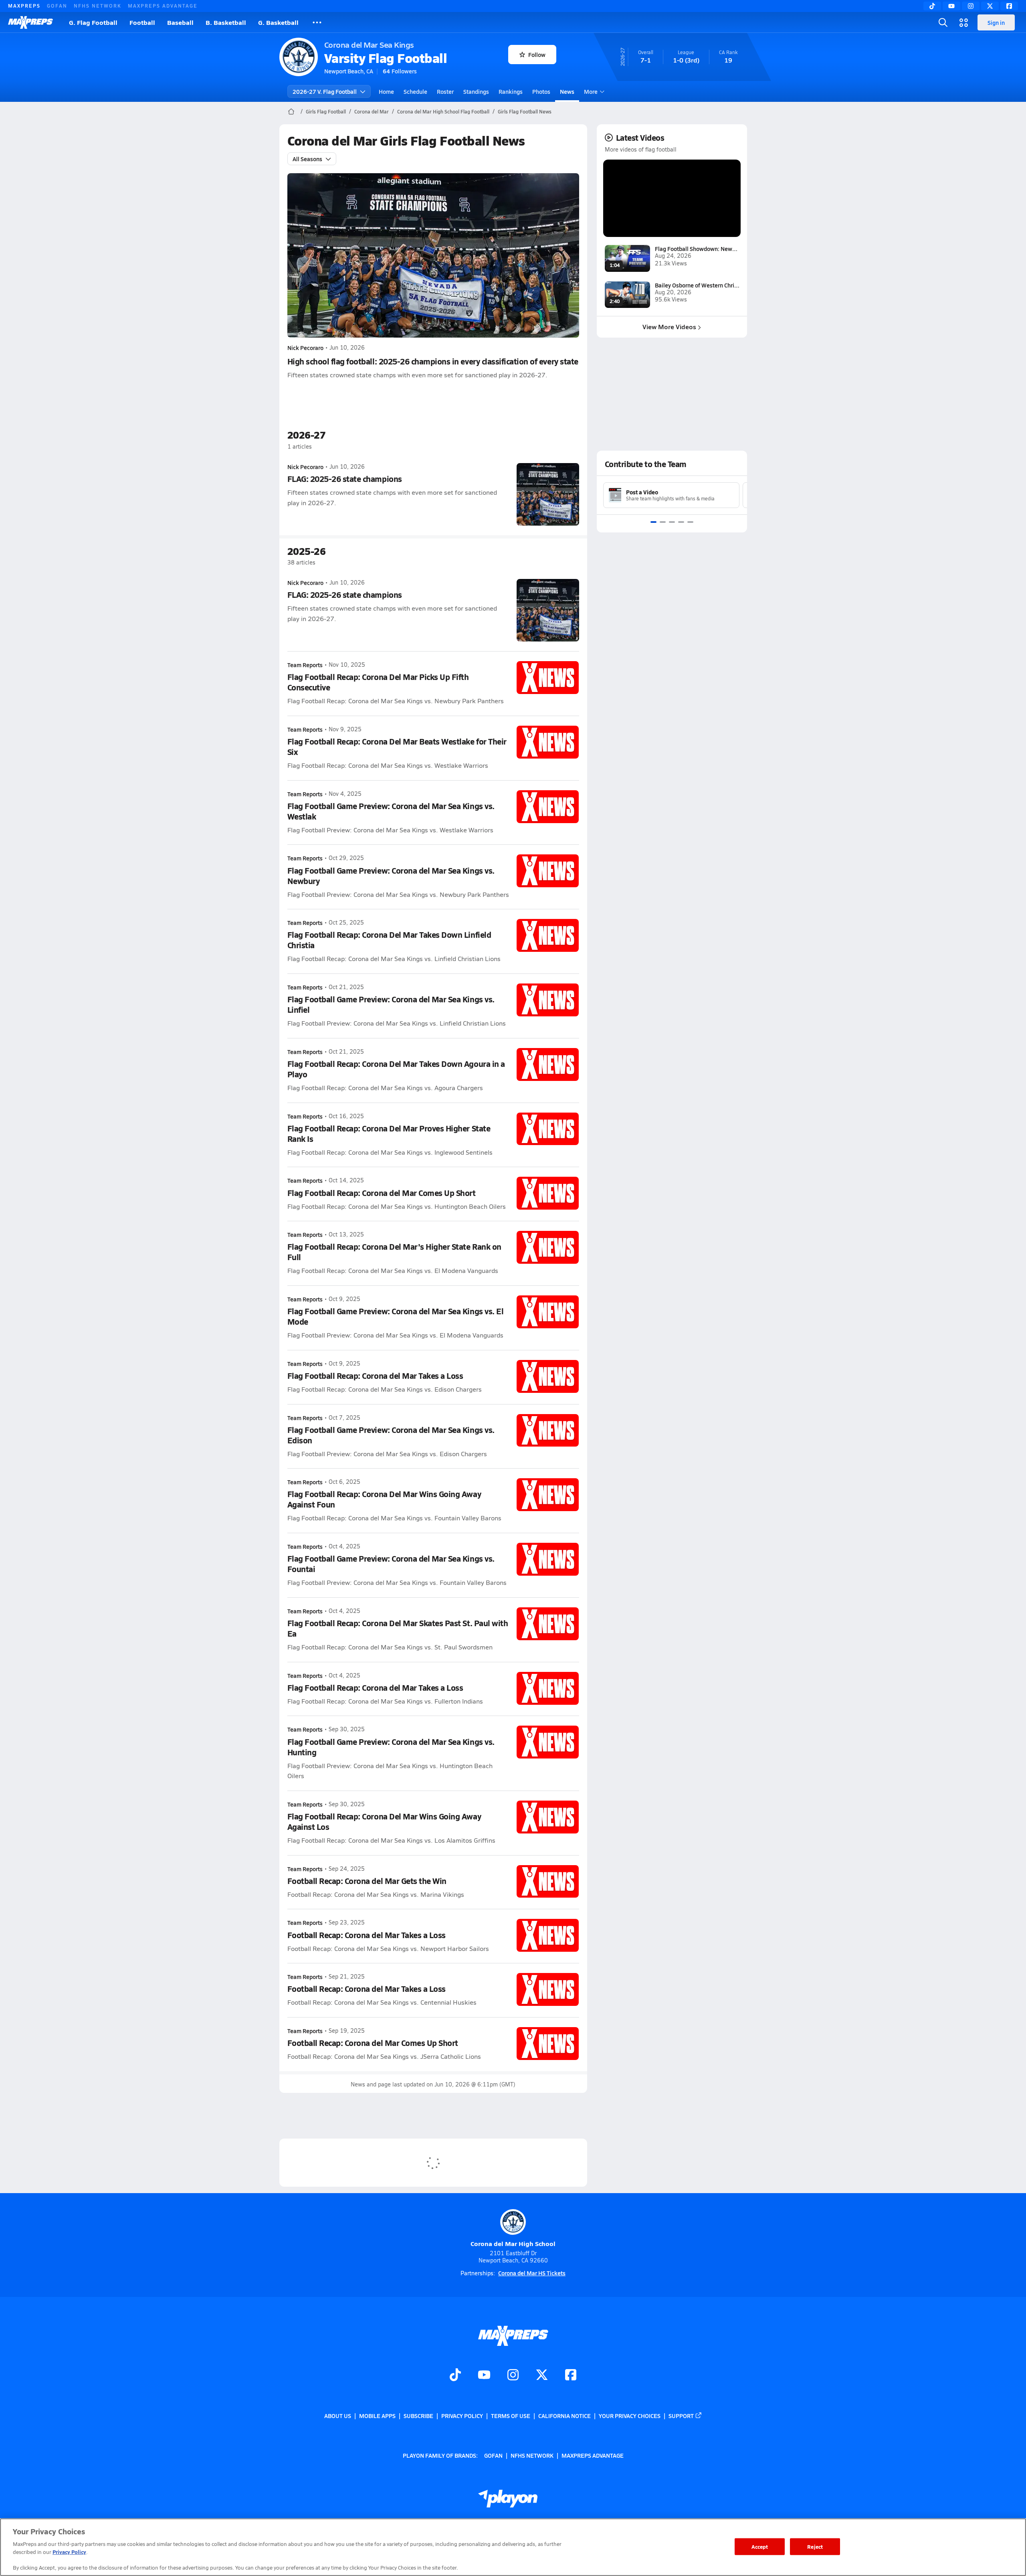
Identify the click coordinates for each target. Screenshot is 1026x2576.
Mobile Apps (377, 2416)
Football (142, 22)
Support (681, 2416)
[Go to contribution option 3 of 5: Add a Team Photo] (672, 522)
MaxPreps (24, 6)
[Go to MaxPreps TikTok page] (455, 2376)
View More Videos (669, 327)
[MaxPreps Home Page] (291, 111)
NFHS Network (98, 6)
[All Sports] (317, 22)
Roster (445, 91)
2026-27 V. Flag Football (325, 91)
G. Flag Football (93, 22)
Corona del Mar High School (513, 2243)
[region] (513, 2547)
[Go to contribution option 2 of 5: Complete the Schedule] (663, 522)
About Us (338, 2416)
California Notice (565, 2416)
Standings (476, 91)
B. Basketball (226, 22)
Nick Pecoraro (305, 348)
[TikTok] (932, 6)
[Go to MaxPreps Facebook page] (571, 2376)
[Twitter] (990, 6)
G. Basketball (278, 22)
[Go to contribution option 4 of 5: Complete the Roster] (681, 522)
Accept (760, 2547)
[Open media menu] (964, 22)
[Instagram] (971, 6)
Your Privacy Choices (630, 2416)
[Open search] (943, 22)
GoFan (57, 6)
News (567, 91)
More (591, 91)
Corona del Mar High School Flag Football (443, 111)
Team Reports (305, 665)
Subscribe (418, 2416)
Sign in (996, 22)
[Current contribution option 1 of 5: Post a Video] (653, 522)
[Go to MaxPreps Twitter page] (542, 2376)
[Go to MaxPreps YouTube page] (484, 2376)
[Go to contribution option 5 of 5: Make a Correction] (690, 522)
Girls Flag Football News (525, 111)
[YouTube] (951, 6)
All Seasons (307, 159)
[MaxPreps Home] (30, 22)
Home (386, 91)
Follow (537, 55)
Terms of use (511, 2416)
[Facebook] (1009, 6)
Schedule (415, 91)
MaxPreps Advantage (163, 6)
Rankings (511, 91)
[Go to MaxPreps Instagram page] (513, 2376)
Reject (815, 2547)
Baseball (180, 22)
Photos (541, 91)
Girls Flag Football (326, 111)
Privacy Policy (462, 2416)
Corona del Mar (372, 111)
